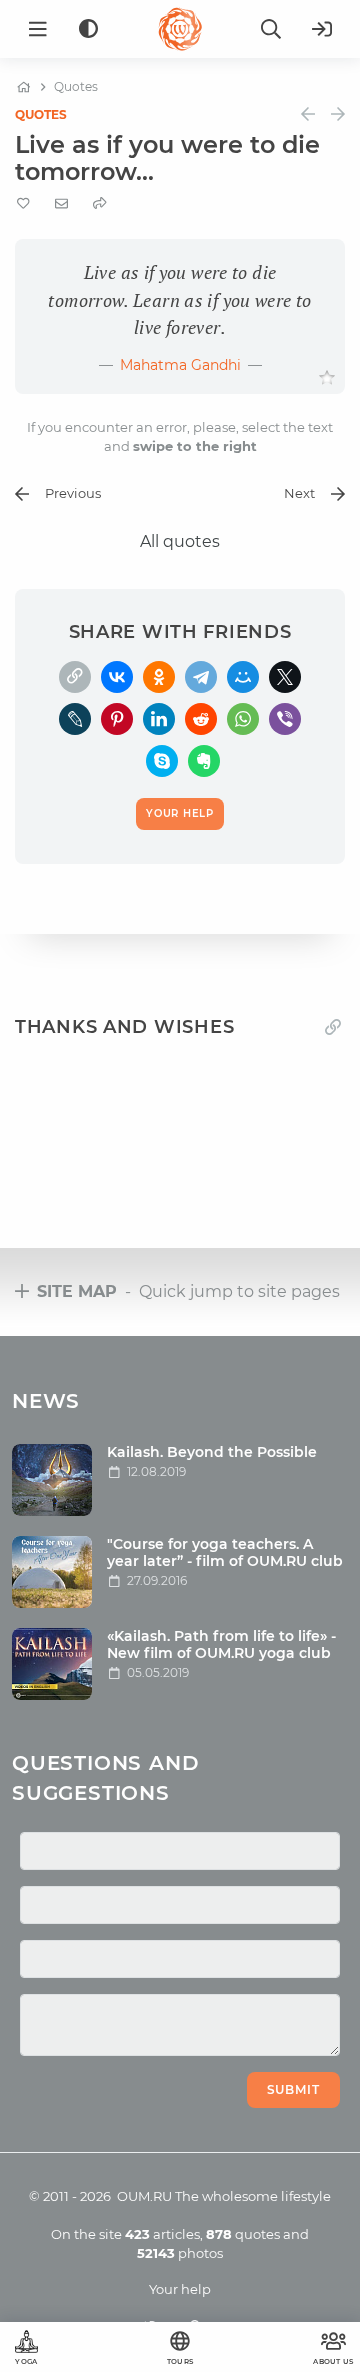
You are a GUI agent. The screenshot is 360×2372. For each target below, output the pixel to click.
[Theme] (88, 29)
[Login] (322, 29)
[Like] (327, 378)
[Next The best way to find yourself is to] (338, 114)
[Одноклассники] (159, 677)
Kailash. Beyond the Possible (212, 1452)
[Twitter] (285, 677)
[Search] (271, 29)
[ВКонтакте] (117, 677)
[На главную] (23, 87)
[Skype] (162, 761)
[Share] (100, 203)
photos (180, 2253)
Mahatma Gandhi (180, 365)
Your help (180, 2289)
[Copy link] (333, 1026)
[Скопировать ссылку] (75, 677)
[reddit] (201, 719)
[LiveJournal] (75, 719)
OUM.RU (144, 2196)
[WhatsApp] (243, 719)
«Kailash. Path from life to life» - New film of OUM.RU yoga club (221, 1644)
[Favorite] (23, 203)
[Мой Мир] (243, 677)
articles (162, 2234)
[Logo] (180, 29)
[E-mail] (61, 203)
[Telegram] (201, 677)
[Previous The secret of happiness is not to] (308, 114)
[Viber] (285, 719)
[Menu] (38, 29)
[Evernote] (204, 761)
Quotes (41, 114)
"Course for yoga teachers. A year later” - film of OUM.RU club (225, 1552)
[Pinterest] (117, 719)
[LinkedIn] (159, 719)
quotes (243, 2234)
